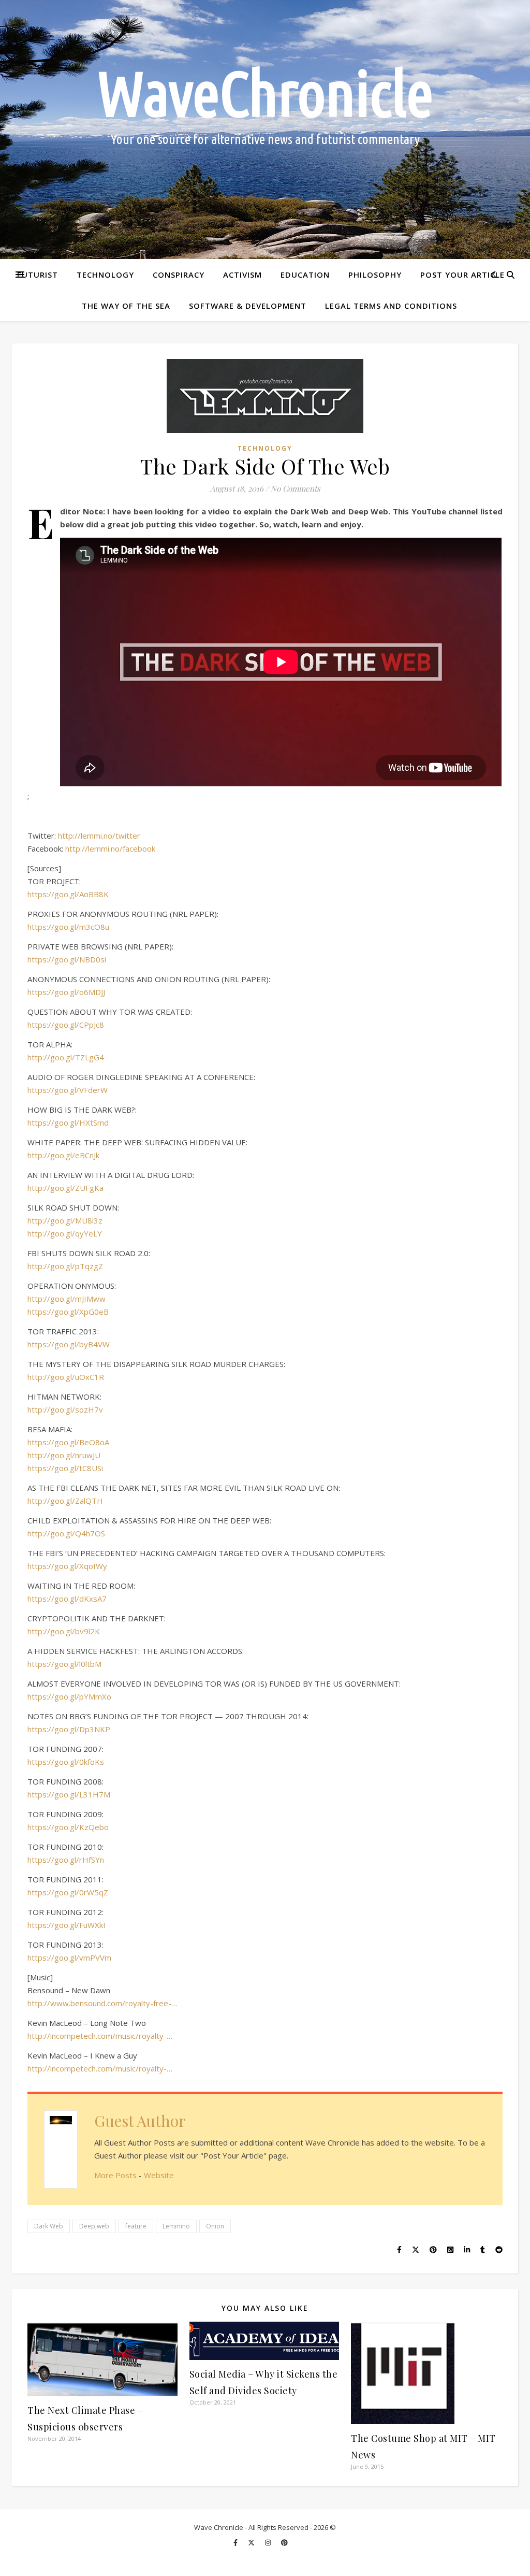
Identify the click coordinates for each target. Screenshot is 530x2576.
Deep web (94, 2226)
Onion (215, 2226)
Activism (242, 275)
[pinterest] (284, 2542)
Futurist (38, 275)
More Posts (115, 2175)
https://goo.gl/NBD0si (67, 959)
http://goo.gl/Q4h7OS (66, 1533)
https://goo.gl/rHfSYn (66, 1860)
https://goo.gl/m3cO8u (68, 927)
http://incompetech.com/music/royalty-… (100, 2036)
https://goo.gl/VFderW (68, 1090)
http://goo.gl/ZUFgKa (65, 1188)
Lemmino (176, 2226)
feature (136, 2226)
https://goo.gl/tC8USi (65, 1468)
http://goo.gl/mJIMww (67, 1299)
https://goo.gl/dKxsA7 (67, 1599)
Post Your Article (462, 275)
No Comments (296, 488)
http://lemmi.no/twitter (99, 836)
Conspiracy (179, 275)
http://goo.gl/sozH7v (65, 1409)
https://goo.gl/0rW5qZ (68, 1892)
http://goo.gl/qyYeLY (65, 1233)
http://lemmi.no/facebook (110, 848)
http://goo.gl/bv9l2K (64, 1631)
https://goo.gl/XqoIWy (67, 1566)
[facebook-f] (236, 2542)
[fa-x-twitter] (252, 2542)
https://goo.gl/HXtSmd (68, 1122)
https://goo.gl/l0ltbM (64, 1664)
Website (159, 2175)
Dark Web (49, 2226)
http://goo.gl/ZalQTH (65, 1501)
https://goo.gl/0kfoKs (66, 1762)
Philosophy (375, 275)
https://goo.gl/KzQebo (68, 1827)
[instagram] (269, 2542)
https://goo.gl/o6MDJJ (66, 992)
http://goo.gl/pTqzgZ (65, 1266)
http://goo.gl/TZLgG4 (66, 1057)
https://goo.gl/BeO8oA (68, 1442)
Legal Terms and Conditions (391, 306)
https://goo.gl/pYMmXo (69, 1696)
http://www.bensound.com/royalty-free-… (102, 2003)
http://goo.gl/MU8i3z (65, 1220)
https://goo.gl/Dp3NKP (69, 1729)
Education (305, 275)
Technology (105, 275)
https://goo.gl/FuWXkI (67, 1925)
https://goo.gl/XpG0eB (68, 1312)
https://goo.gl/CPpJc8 (66, 1025)
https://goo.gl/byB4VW (69, 1344)
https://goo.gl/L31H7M (69, 1794)
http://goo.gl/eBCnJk (63, 1155)
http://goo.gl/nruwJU (64, 1455)
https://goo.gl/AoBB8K (68, 894)
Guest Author (140, 2121)
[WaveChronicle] (265, 129)
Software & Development (248, 306)
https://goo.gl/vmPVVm (69, 1958)
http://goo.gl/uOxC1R (66, 1377)
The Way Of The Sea (126, 306)
